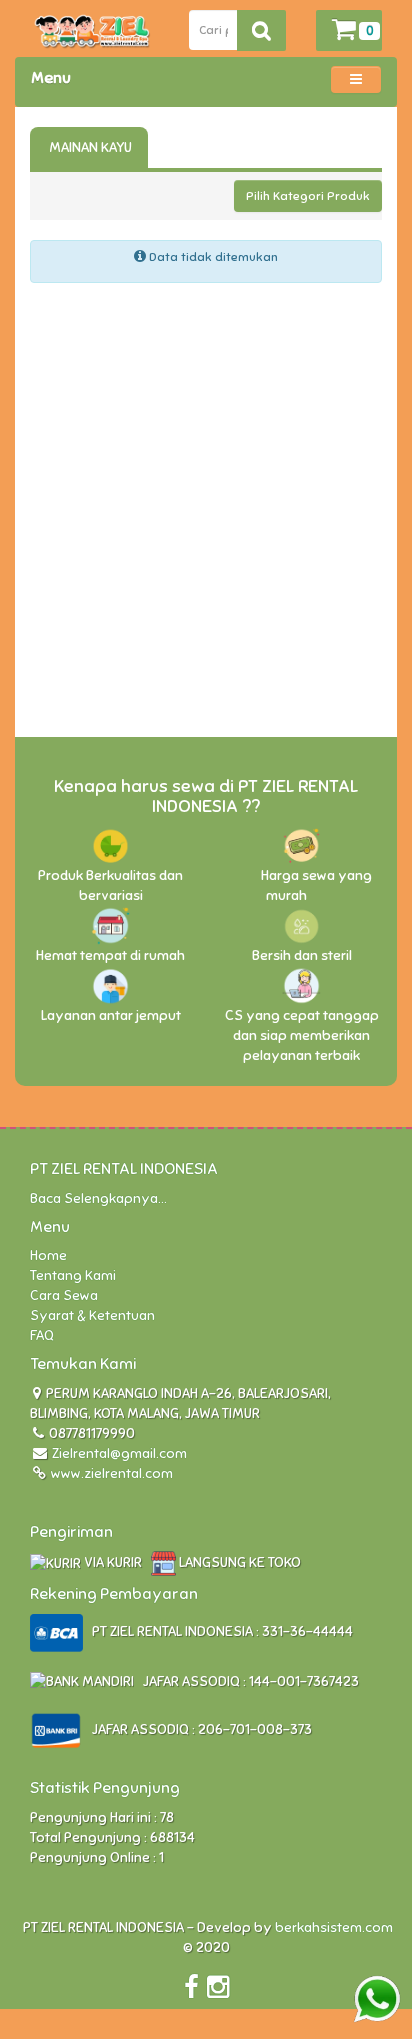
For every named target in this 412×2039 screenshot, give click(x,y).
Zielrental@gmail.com (119, 1453)
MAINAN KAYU (89, 147)
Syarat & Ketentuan (92, 1315)
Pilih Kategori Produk (308, 196)
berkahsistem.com (334, 1927)
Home (48, 1255)
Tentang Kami (73, 1275)
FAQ (42, 1335)
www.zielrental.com (110, 1473)
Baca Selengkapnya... (98, 1198)
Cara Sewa (64, 1295)
